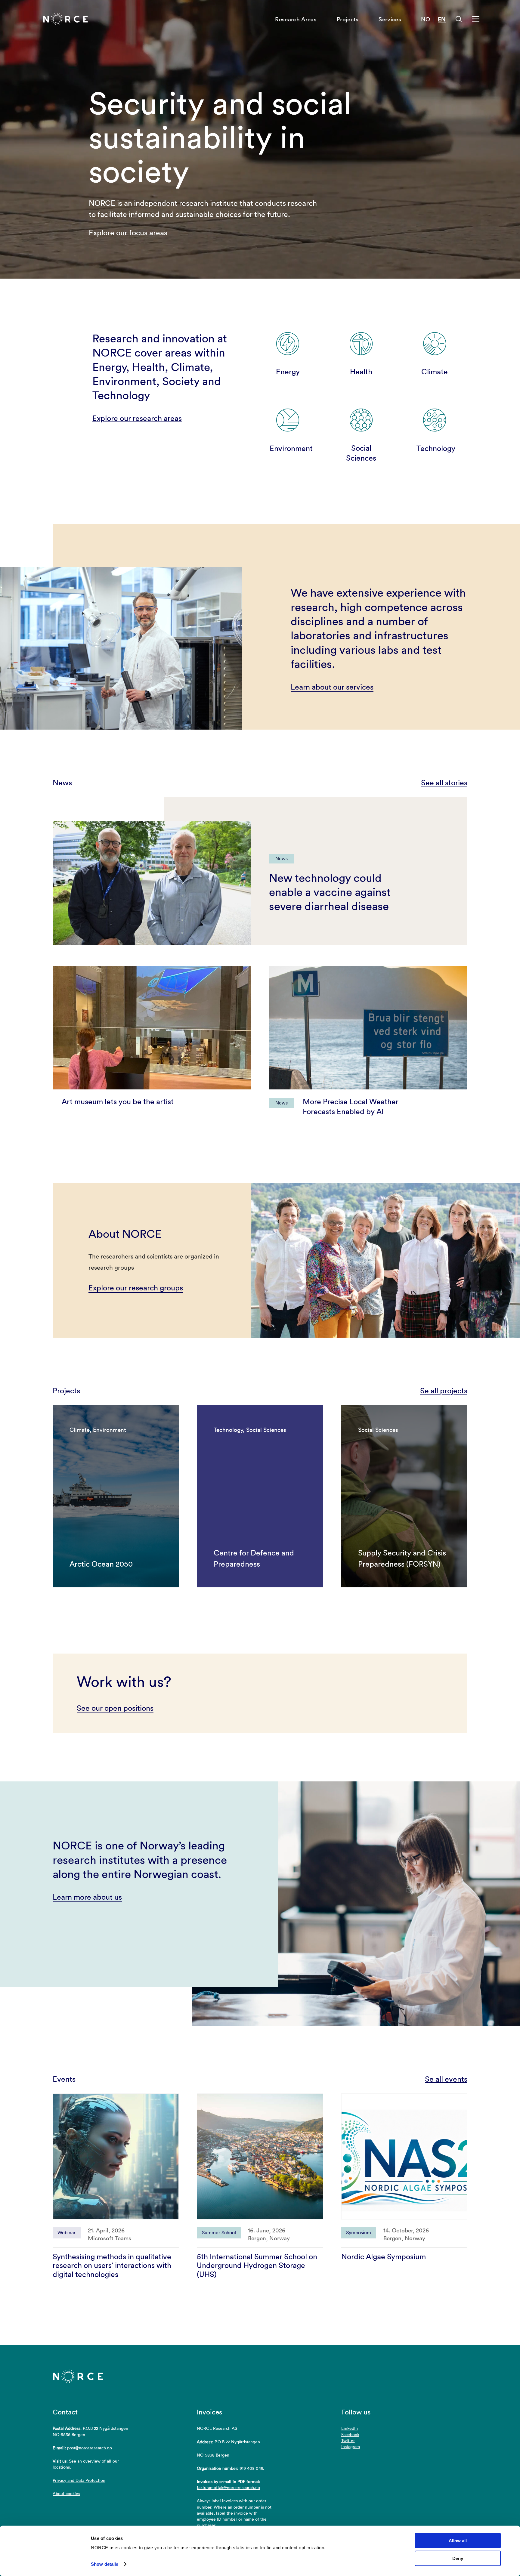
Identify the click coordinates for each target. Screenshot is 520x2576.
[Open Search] (459, 19)
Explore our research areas (137, 418)
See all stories (444, 783)
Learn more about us (87, 1897)
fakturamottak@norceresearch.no (228, 2488)
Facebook (350, 2435)
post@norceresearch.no (90, 2448)
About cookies (66, 2494)
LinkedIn (350, 2428)
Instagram (351, 2447)
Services (390, 19)
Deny (458, 2558)
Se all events (446, 2079)
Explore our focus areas (128, 233)
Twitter (348, 2441)
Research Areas (296, 19)
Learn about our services (332, 687)
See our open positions (115, 1708)
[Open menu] (476, 19)
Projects (348, 19)
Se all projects (444, 1391)
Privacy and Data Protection (79, 2480)
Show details (105, 2564)
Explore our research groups (136, 1288)
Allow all (458, 2541)
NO (426, 19)
